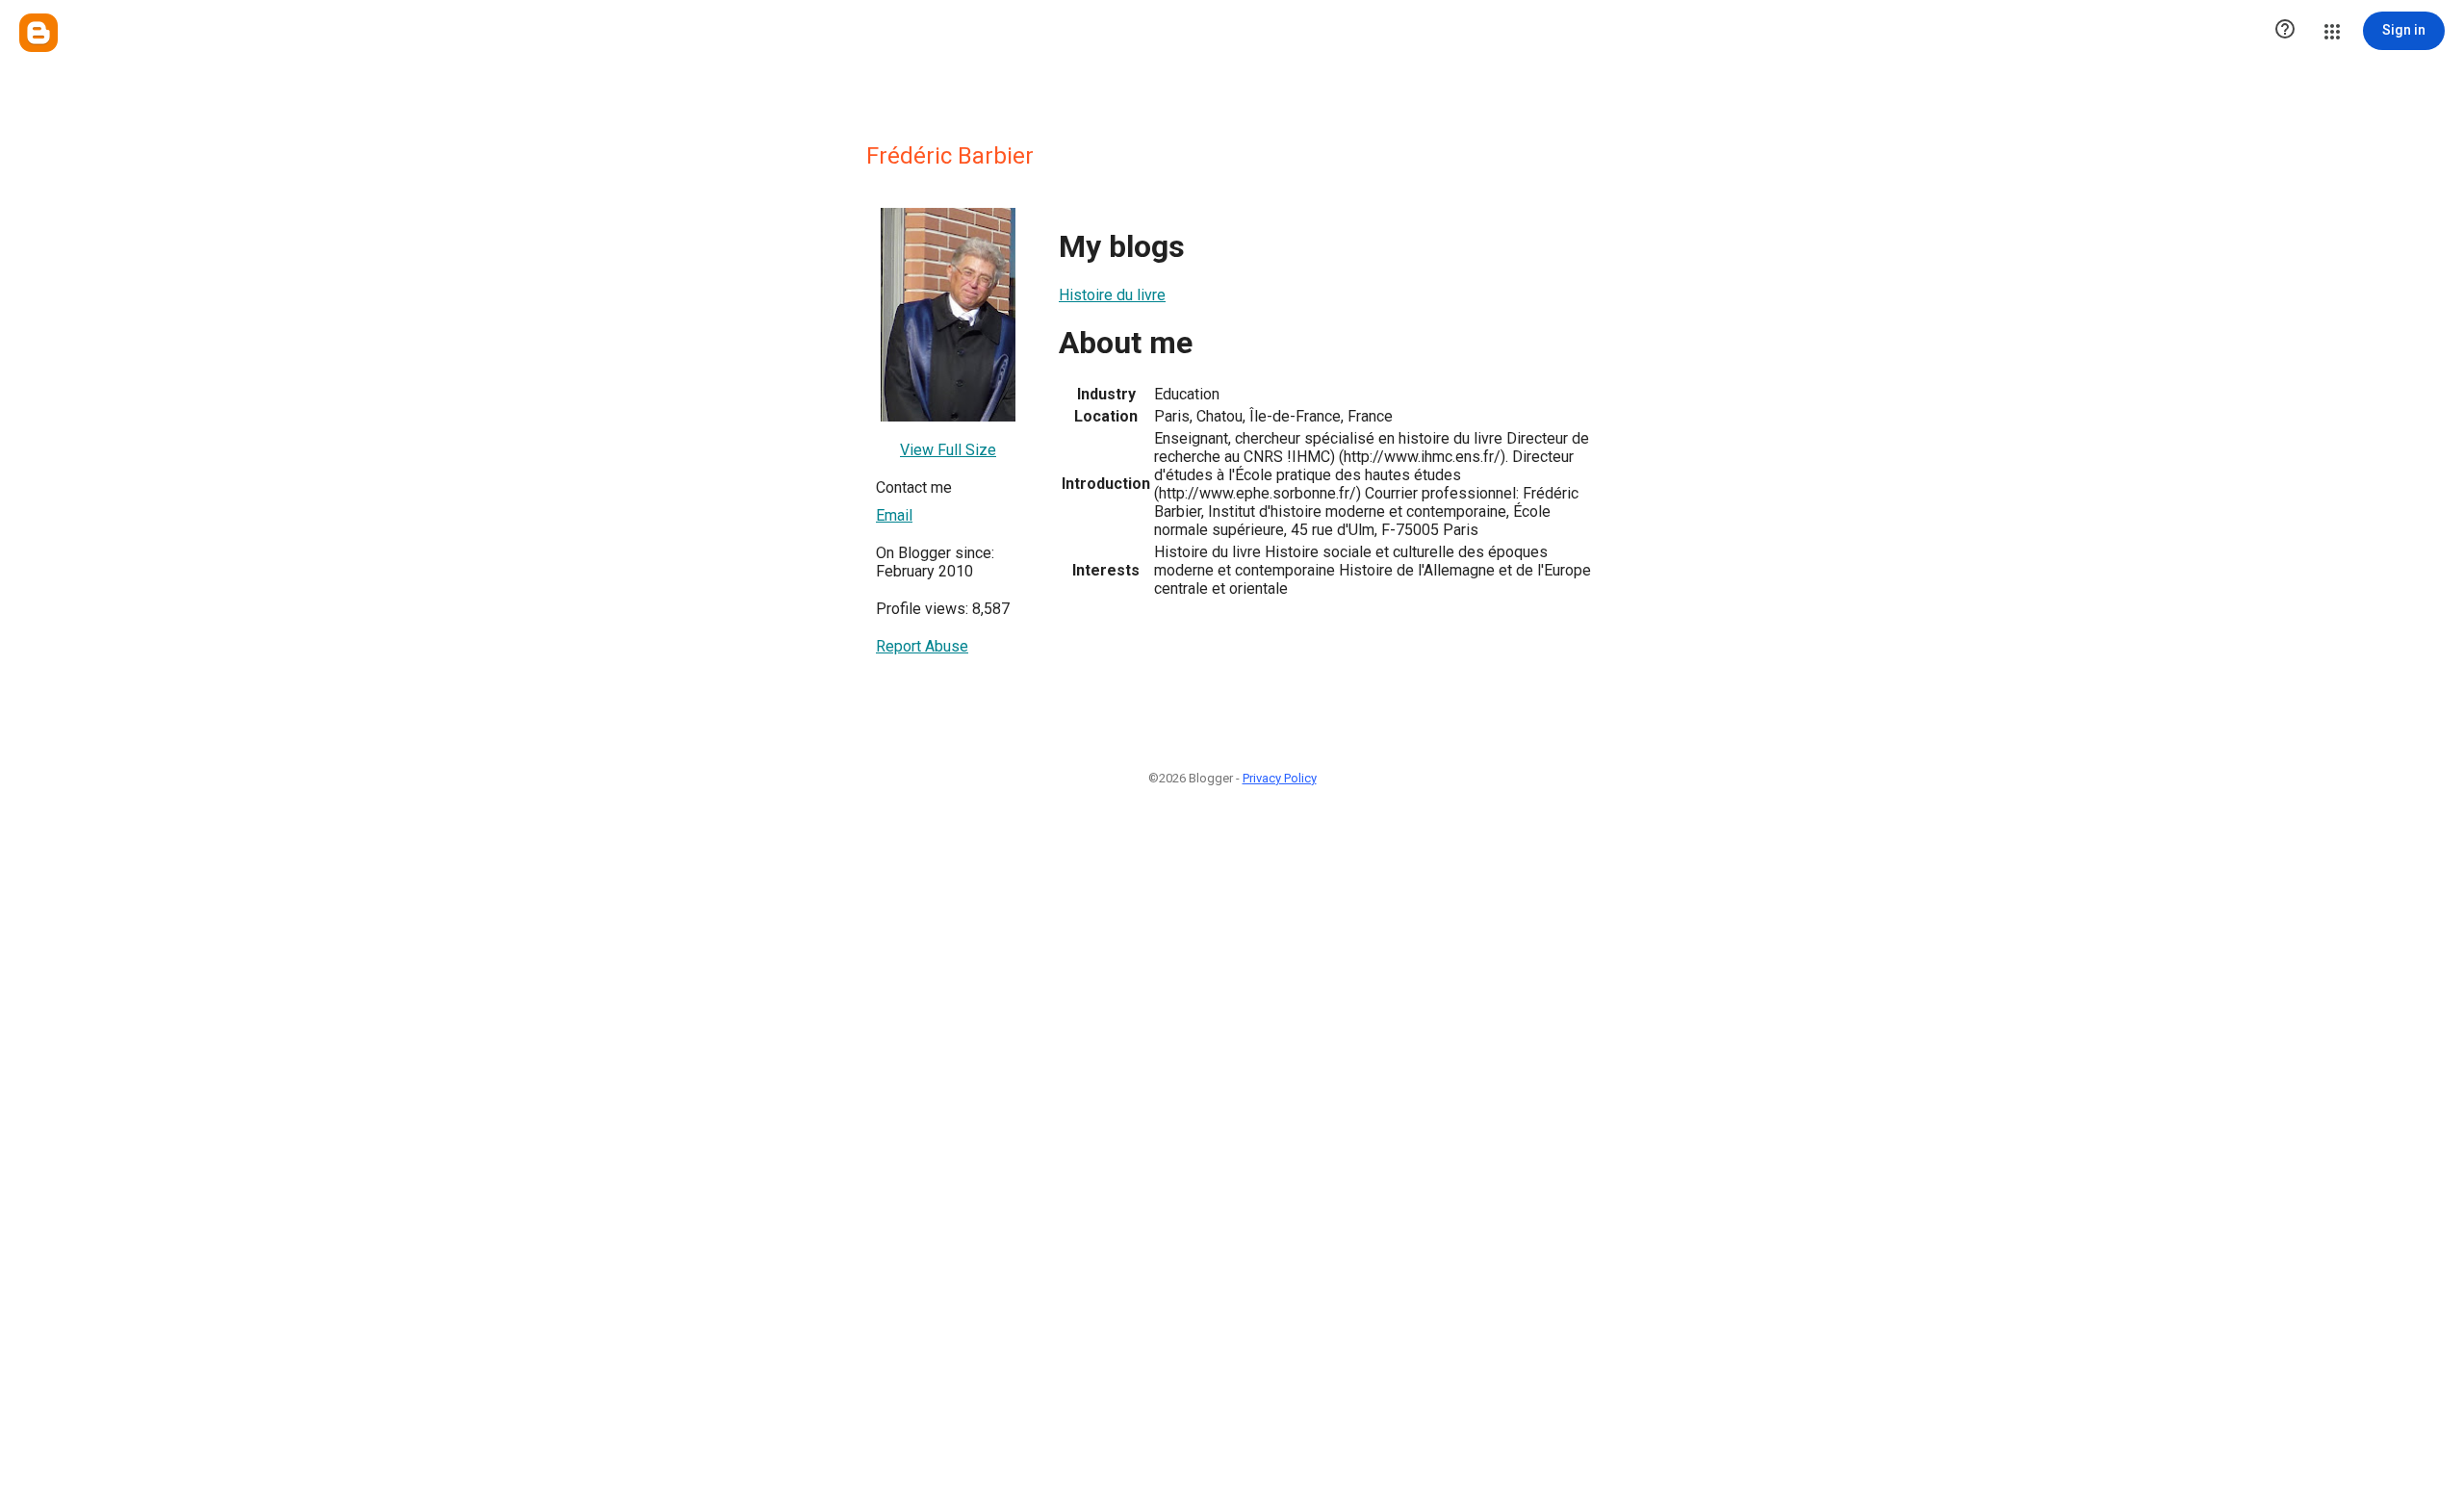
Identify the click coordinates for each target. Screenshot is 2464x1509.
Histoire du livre (1112, 295)
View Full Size (948, 450)
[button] (2285, 31)
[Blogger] (38, 33)
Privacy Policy (1280, 778)
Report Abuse (922, 646)
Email (894, 515)
